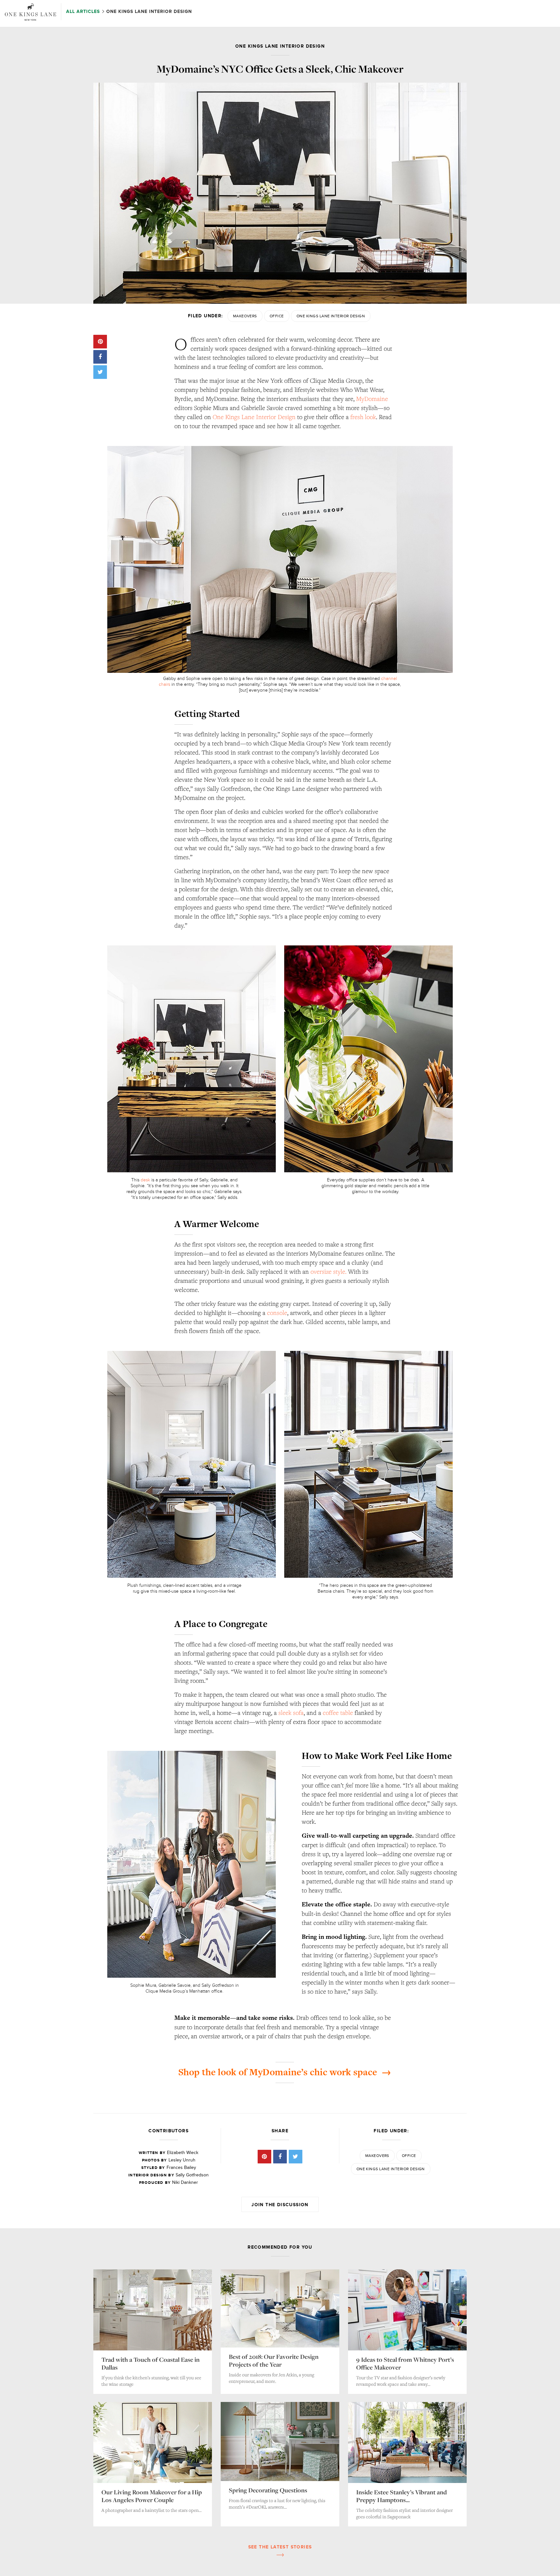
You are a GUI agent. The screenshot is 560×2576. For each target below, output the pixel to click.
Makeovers (245, 316)
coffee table (338, 1713)
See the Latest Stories (280, 2547)
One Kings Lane (30, 12)
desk (145, 1180)
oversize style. (328, 1271)
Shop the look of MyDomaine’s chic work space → (285, 2072)
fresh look (363, 417)
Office (277, 316)
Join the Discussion (280, 2205)
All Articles (84, 12)
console (277, 1313)
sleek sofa (291, 1713)
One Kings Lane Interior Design (331, 316)
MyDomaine (372, 399)
